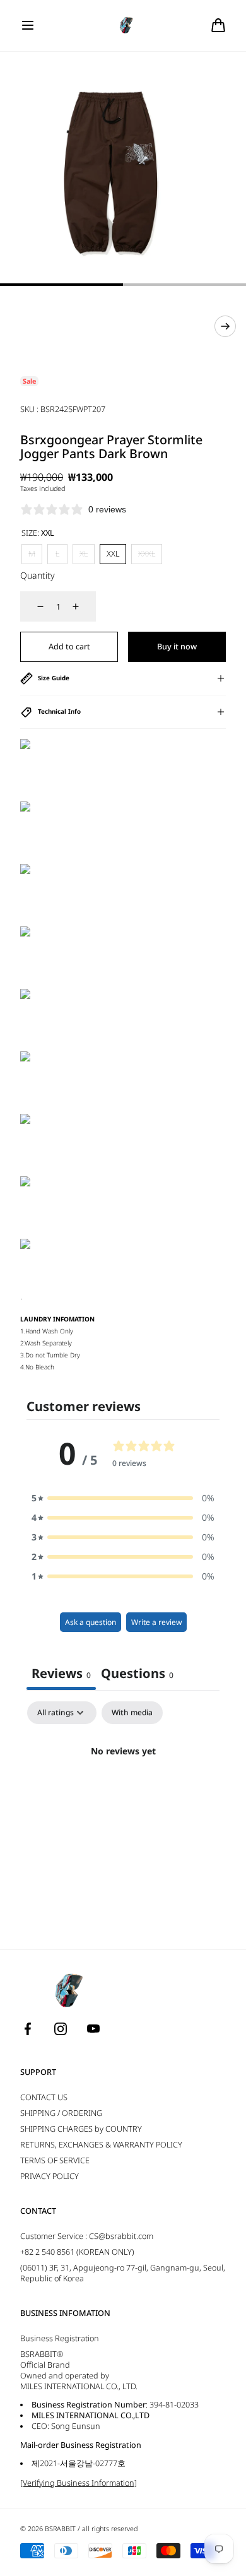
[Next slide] (225, 326)
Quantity (38, 575)
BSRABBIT (60, 2529)
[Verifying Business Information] (79, 2483)
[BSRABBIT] (123, 26)
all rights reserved (110, 2529)
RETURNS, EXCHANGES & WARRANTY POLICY (101, 2145)
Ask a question (91, 1622)
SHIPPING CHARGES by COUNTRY (81, 2129)
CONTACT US (44, 2097)
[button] (28, 25)
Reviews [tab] (61, 1673)
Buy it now (177, 647)
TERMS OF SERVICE (55, 2160)
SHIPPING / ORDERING (61, 2113)
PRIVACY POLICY (50, 2176)
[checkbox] (132, 1713)
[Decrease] (33, 606)
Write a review (156, 1622)
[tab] (137, 1675)
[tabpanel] (123, 1794)
